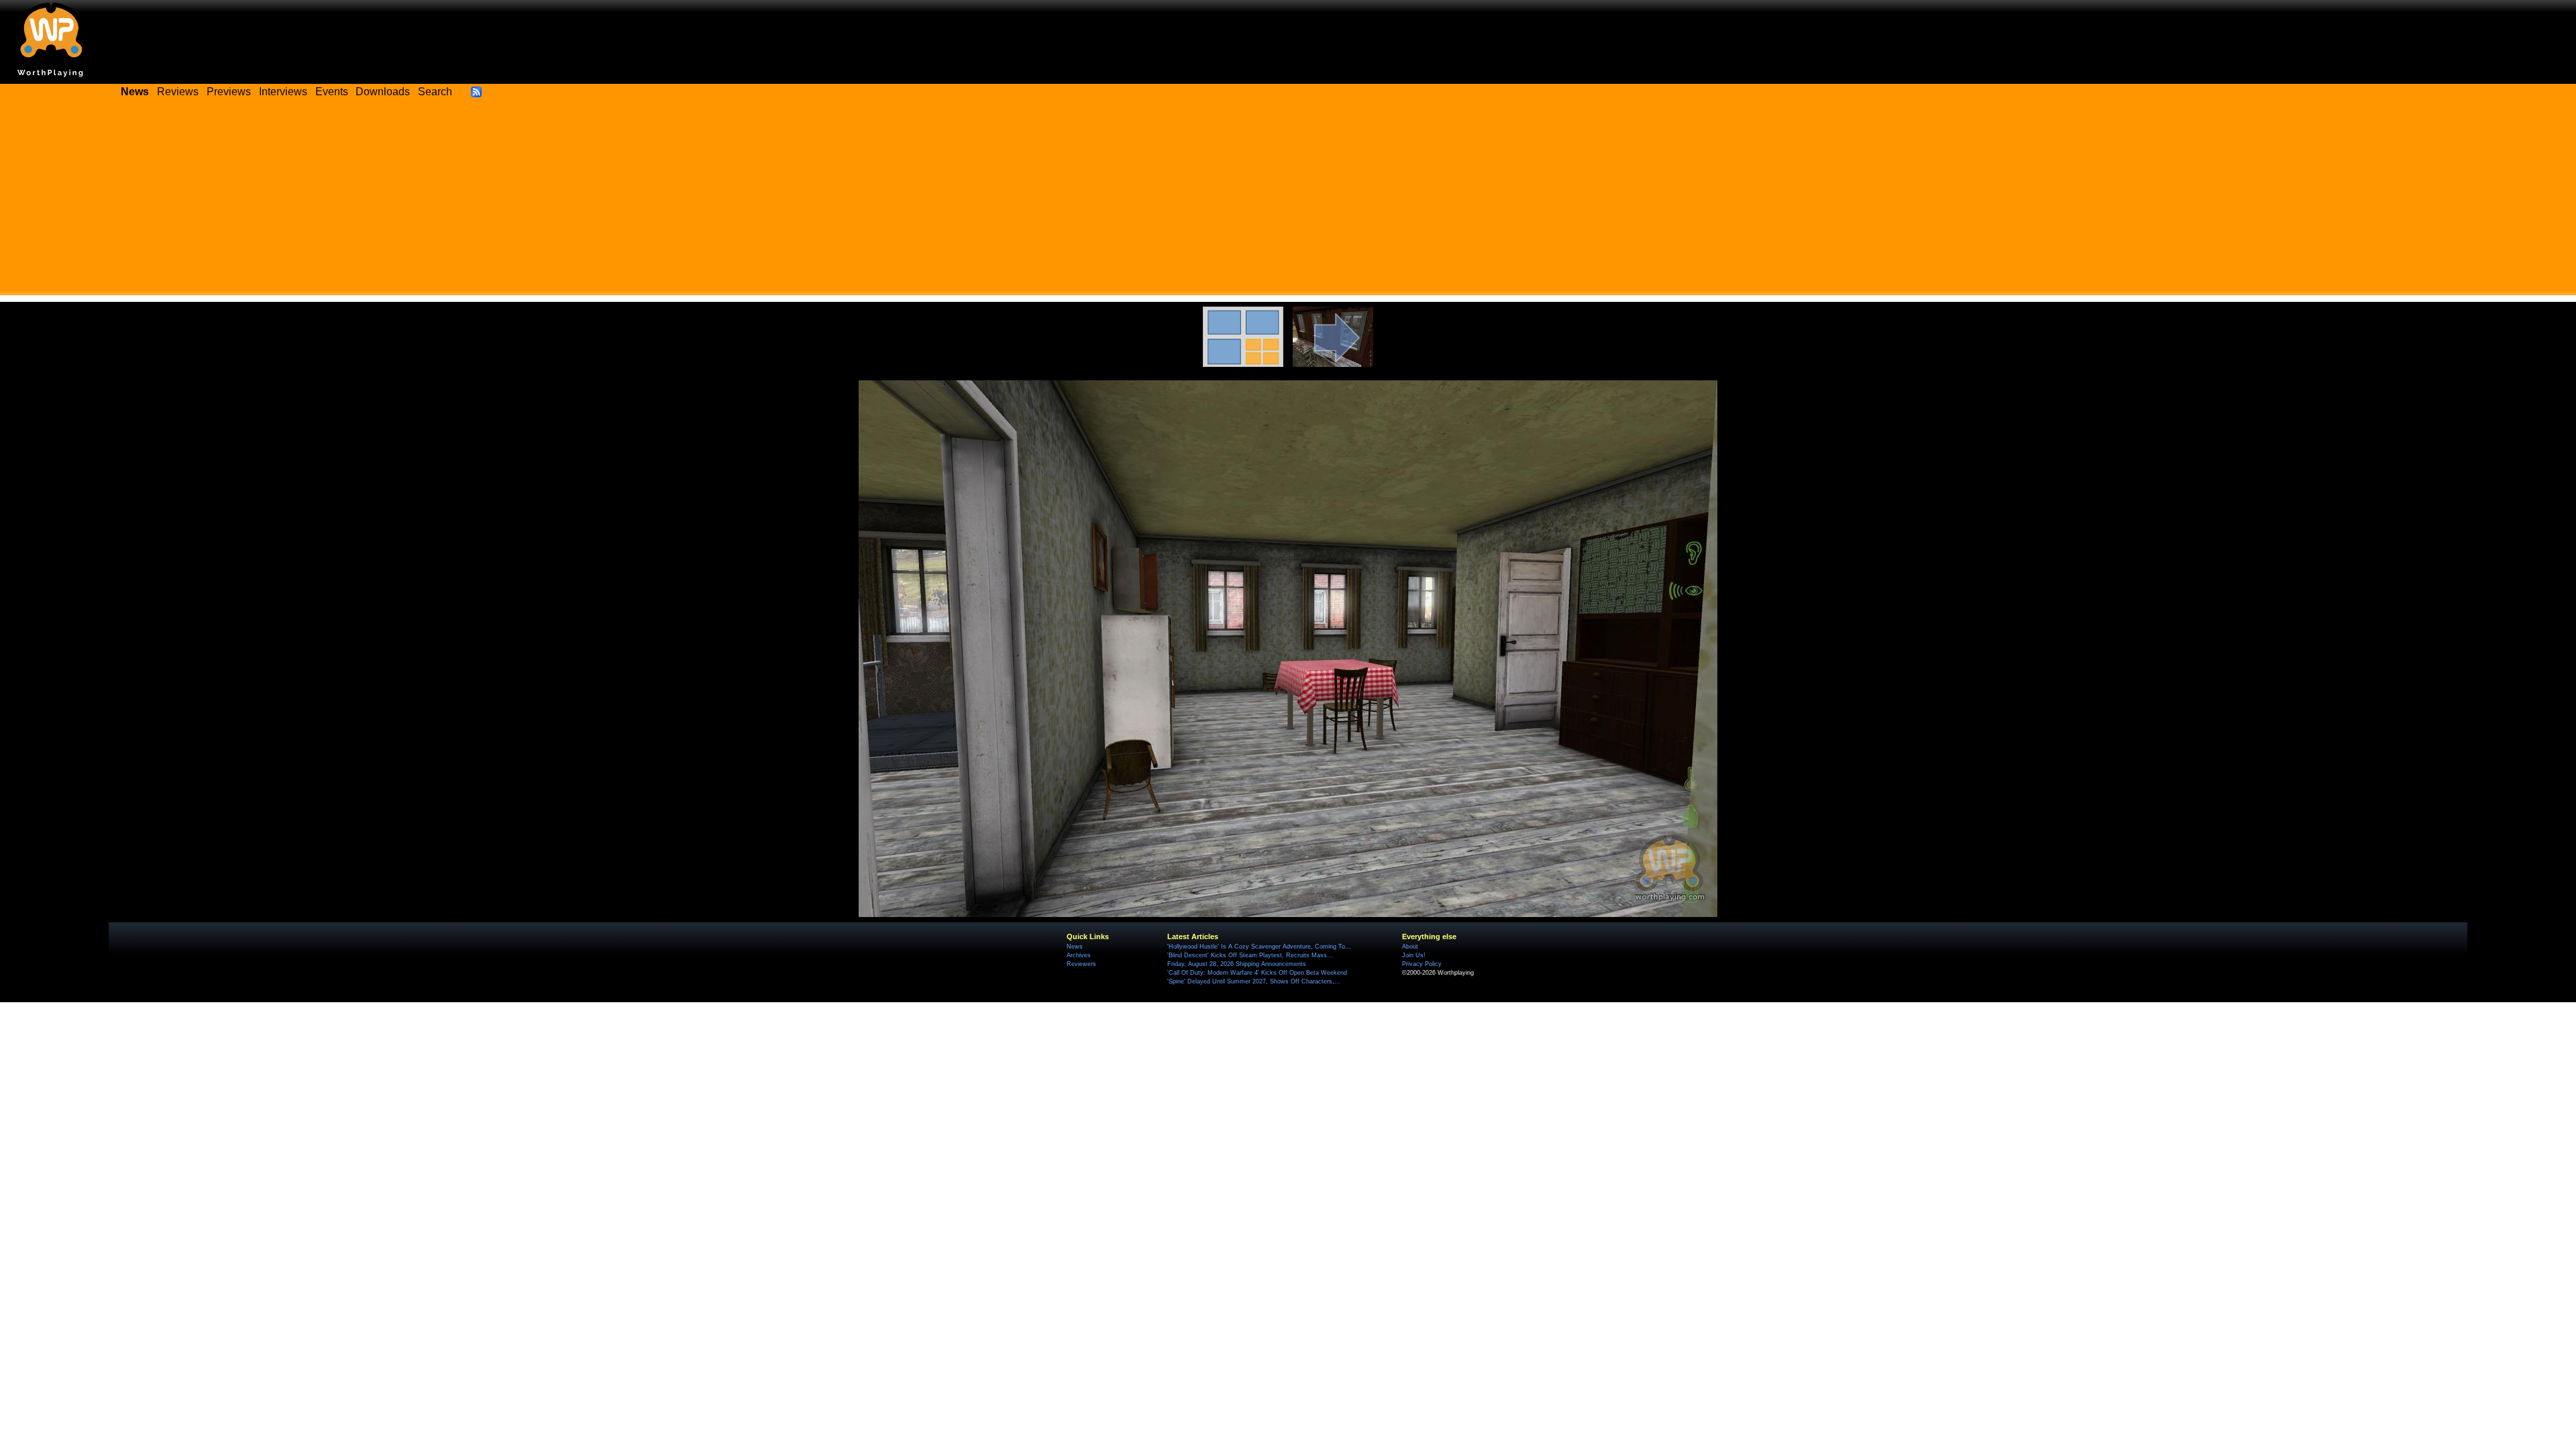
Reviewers (1081, 964)
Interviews (283, 92)
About (1410, 947)
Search (435, 92)
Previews (229, 92)
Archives (1079, 955)
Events (332, 92)
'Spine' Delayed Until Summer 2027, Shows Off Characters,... (1254, 981)
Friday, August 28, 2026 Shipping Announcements (1237, 964)
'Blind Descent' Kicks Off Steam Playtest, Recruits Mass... (1250, 955)
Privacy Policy (1422, 964)
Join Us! (1414, 955)
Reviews (178, 92)
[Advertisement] (1288, 201)
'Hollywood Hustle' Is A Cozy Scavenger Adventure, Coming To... (1259, 947)
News (1075, 947)
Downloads (383, 92)
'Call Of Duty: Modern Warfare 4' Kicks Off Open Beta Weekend (1257, 973)
